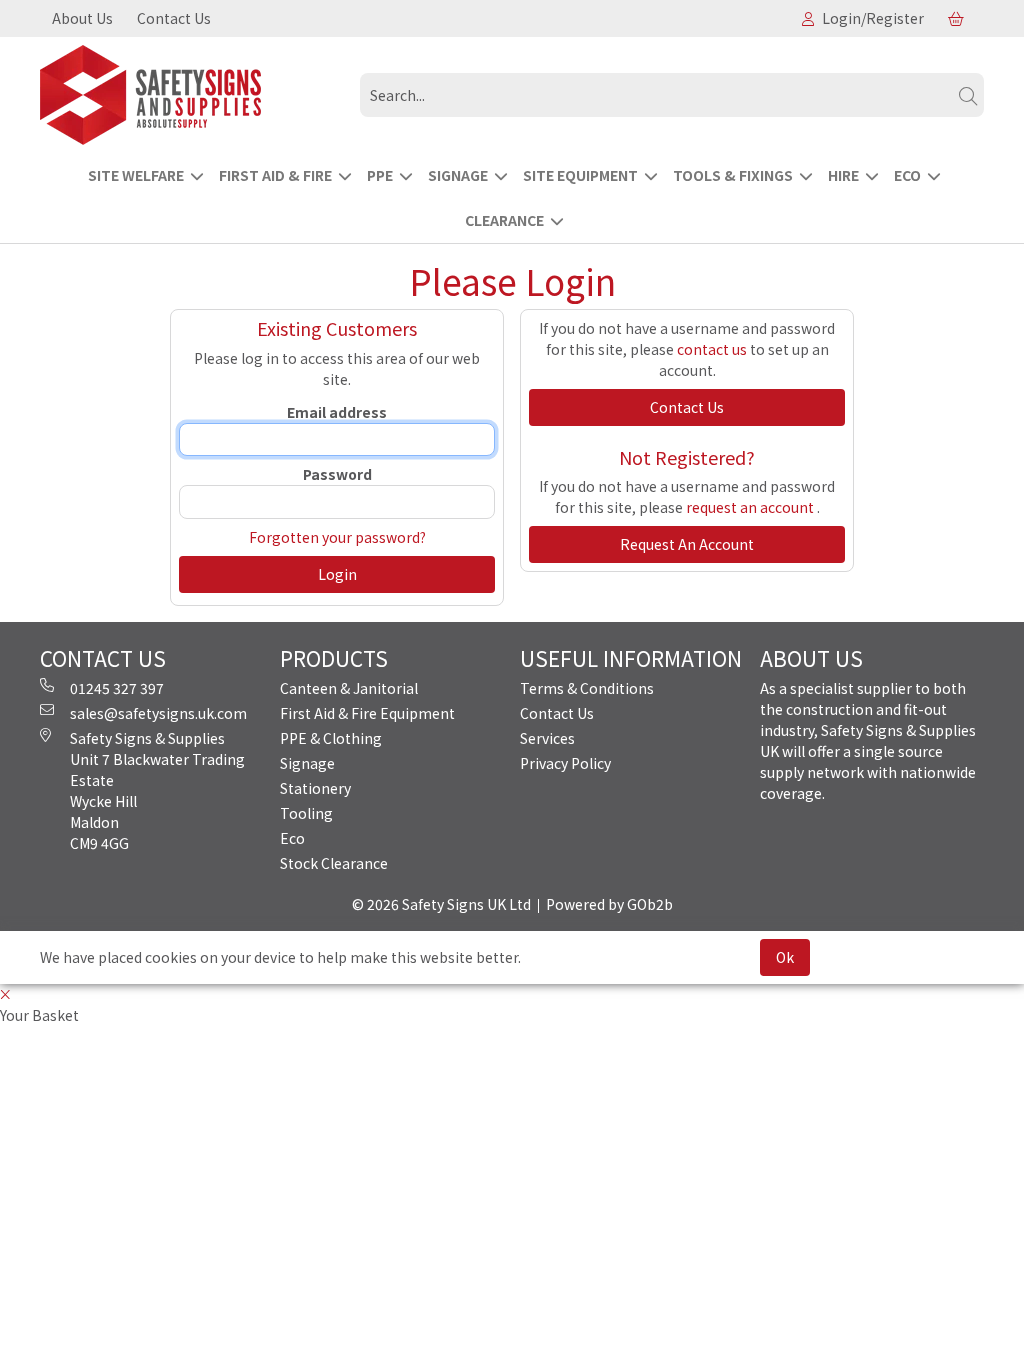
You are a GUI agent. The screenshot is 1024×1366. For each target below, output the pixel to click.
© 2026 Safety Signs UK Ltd (441, 904)
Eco (292, 838)
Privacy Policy (565, 763)
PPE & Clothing (331, 738)
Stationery (315, 788)
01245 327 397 (117, 688)
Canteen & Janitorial (349, 688)
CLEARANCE (504, 220)
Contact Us (174, 18)
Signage (307, 763)
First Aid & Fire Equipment (367, 713)
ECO (907, 175)
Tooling (306, 813)
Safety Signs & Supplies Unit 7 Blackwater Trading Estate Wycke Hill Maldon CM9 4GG (157, 790)
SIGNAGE (458, 175)
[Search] (968, 95)
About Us (82, 18)
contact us (712, 349)
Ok (785, 957)
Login (337, 574)
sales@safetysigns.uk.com (158, 713)
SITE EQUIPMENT (580, 175)
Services (547, 738)
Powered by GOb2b (609, 904)
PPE (380, 175)
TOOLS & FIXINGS (733, 175)
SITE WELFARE (136, 175)
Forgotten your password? (337, 537)
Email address (337, 412)
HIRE (843, 175)
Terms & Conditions (587, 688)
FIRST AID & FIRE (275, 175)
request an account (751, 507)
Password (337, 474)
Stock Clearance (334, 863)
